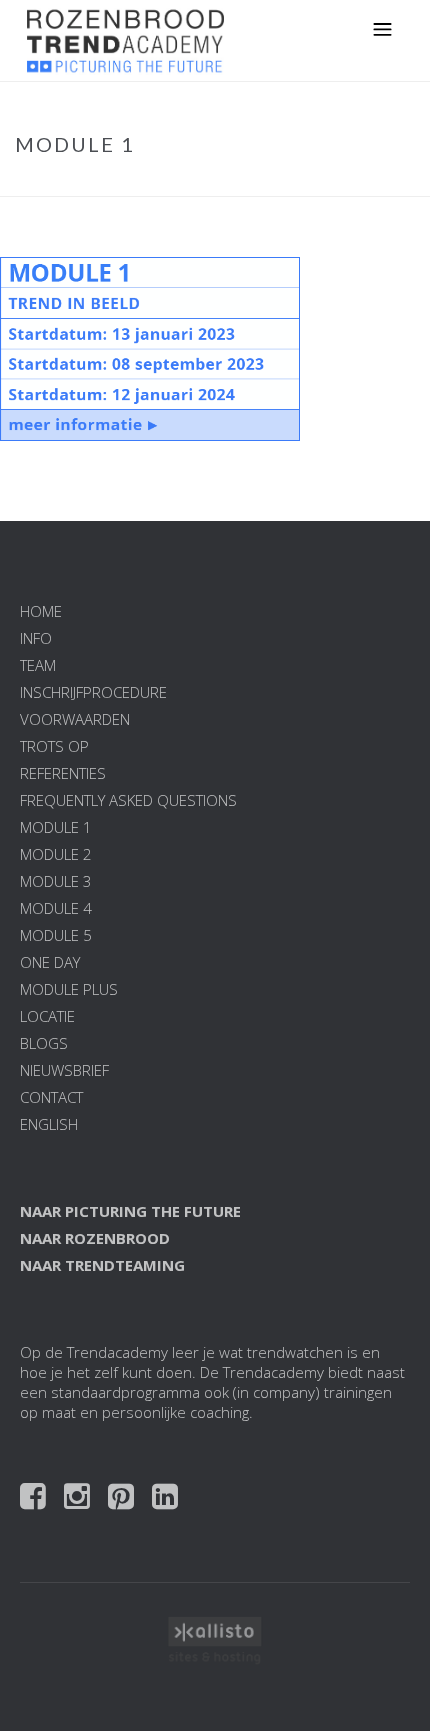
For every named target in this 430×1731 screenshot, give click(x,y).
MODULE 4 (56, 908)
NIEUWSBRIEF (64, 1070)
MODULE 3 (56, 881)
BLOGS (44, 1043)
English (49, 1124)
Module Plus (69, 989)
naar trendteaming (102, 1265)
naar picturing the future (130, 1211)
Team (38, 665)
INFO (36, 638)
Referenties (63, 773)
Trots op (54, 746)
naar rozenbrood (95, 1238)
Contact (51, 1097)
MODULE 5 (56, 935)
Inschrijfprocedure (93, 692)
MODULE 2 (56, 854)
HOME (41, 611)
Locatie (47, 1016)
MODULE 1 (56, 827)
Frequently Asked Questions (128, 800)
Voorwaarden (75, 719)
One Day (50, 962)
